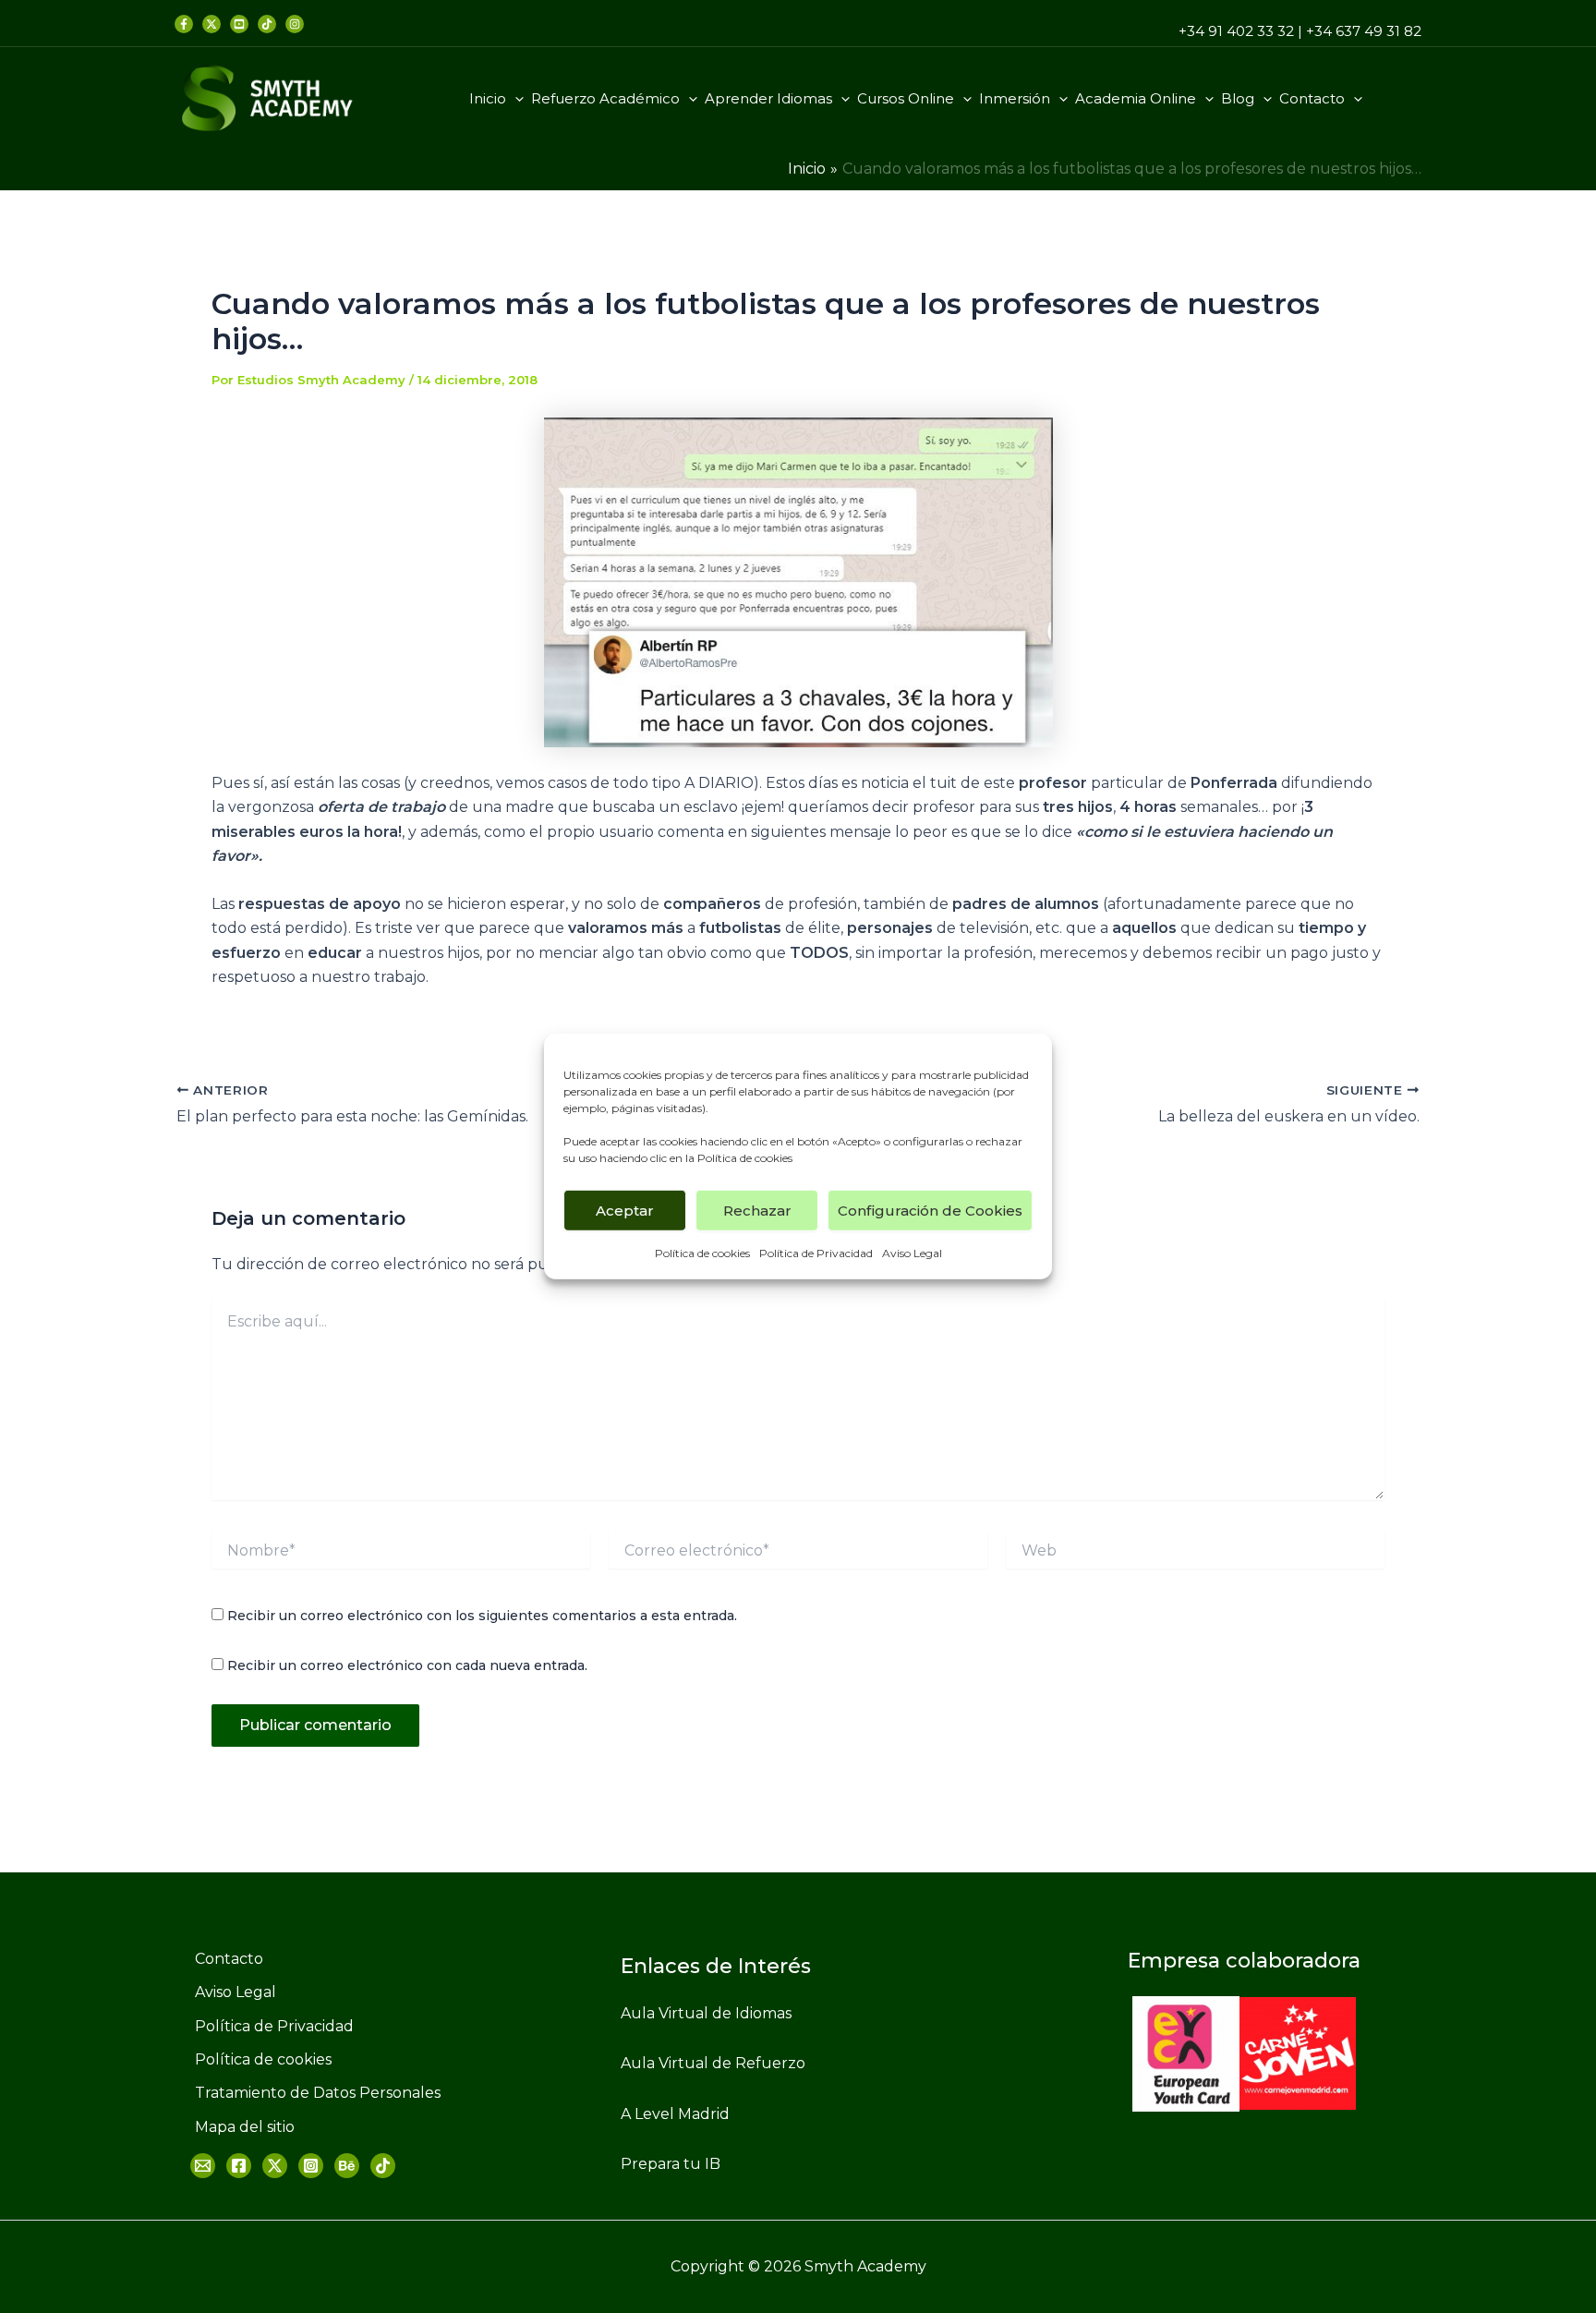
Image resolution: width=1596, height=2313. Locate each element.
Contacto (1312, 98)
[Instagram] (311, 2166)
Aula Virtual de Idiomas (706, 2013)
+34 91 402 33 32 (1236, 31)
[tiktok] (267, 24)
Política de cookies (745, 1158)
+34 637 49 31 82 (1364, 31)
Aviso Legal (912, 1253)
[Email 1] (203, 2166)
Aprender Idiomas (768, 98)
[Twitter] (212, 24)
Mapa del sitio (245, 2127)
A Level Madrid (675, 2114)
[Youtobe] (239, 24)
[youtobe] (347, 2166)
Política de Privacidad (816, 1253)
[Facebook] (184, 24)
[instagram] (295, 24)
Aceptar (625, 1210)
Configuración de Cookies (930, 1210)
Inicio (488, 98)
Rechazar (757, 1210)
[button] (515, 99)
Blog (1238, 98)
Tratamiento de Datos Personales (318, 2093)
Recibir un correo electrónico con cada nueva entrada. (407, 1665)
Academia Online (1136, 98)
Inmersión (1015, 98)
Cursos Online (906, 98)
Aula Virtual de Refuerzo (713, 2063)
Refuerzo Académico (605, 98)
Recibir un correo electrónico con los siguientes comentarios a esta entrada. (482, 1616)
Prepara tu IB (671, 2164)
